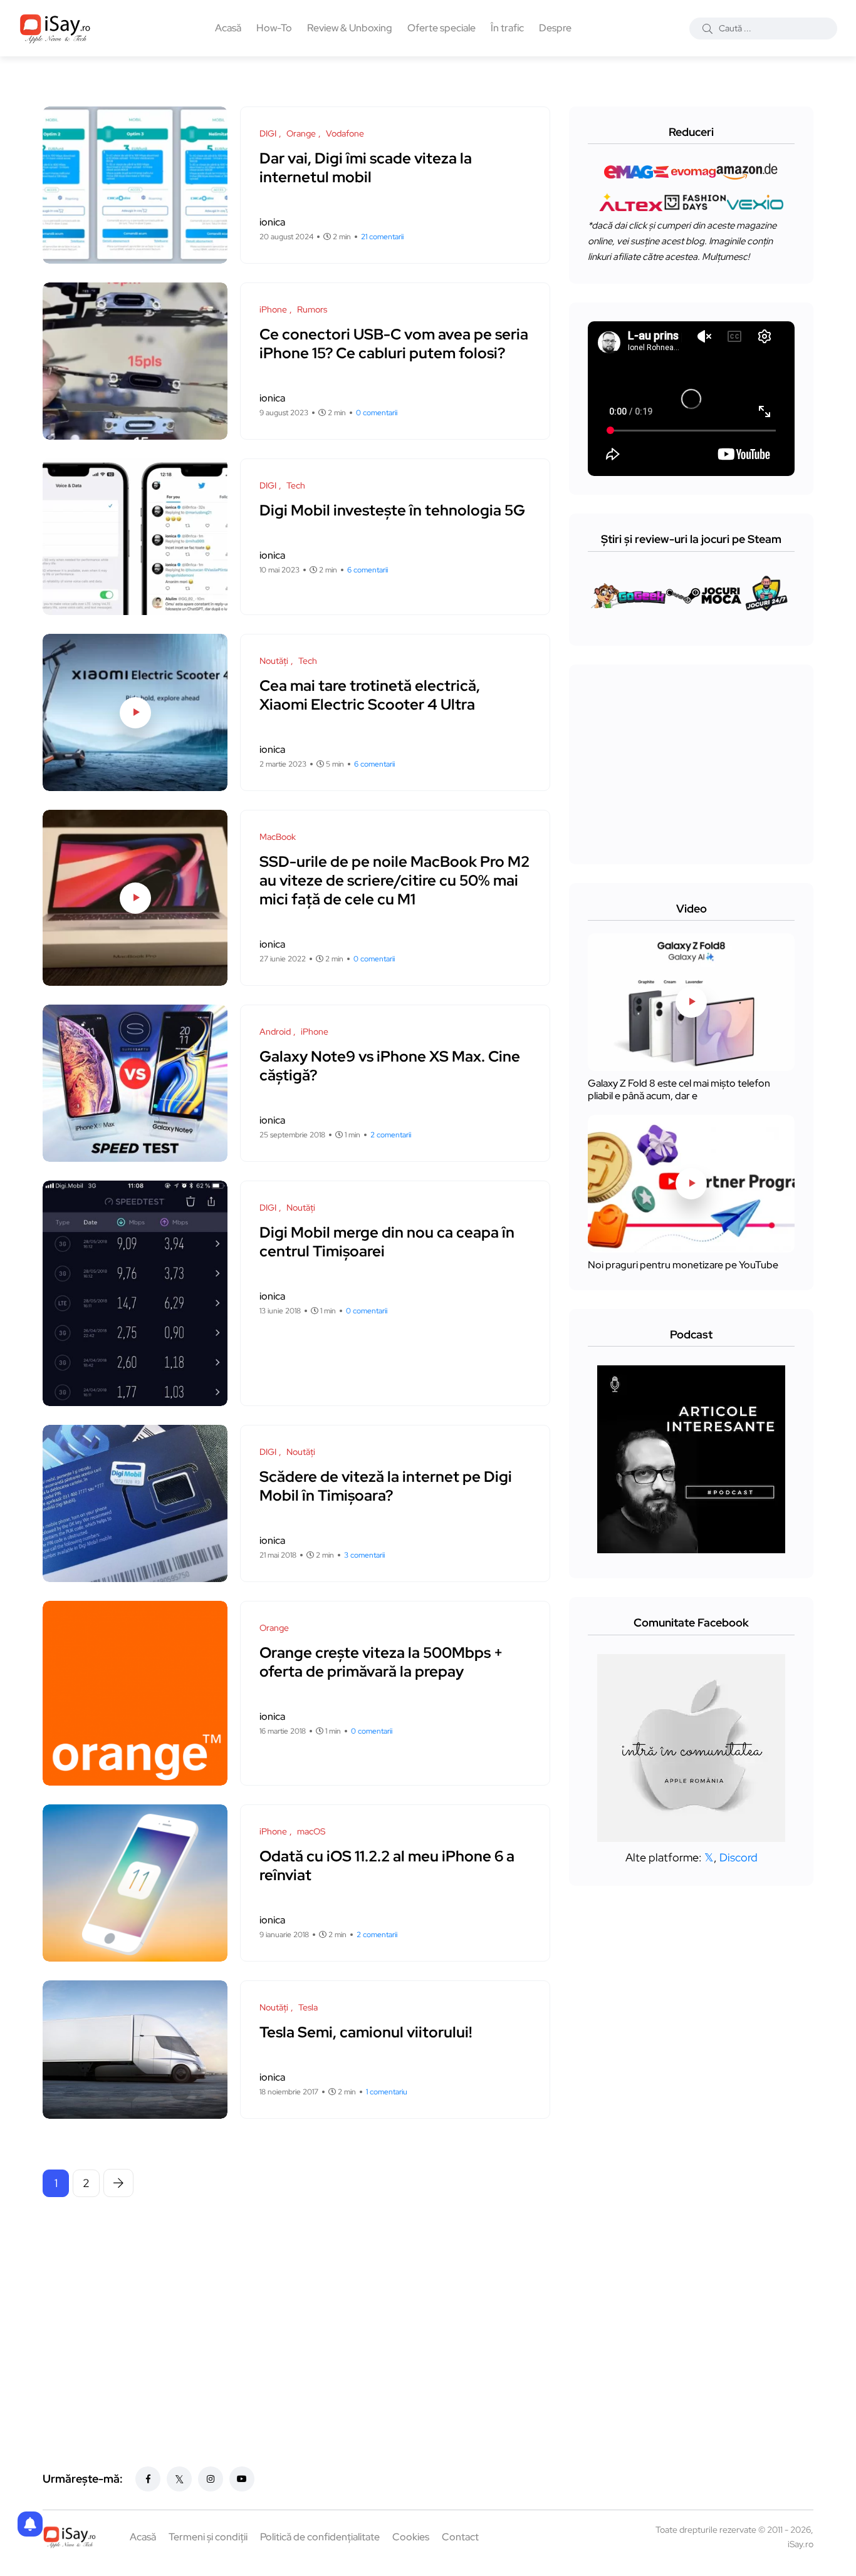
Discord (739, 1857)
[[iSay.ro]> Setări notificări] (30, 2524)
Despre (555, 28)
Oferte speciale (441, 28)
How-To (274, 28)
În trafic (507, 28)
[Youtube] (242, 2479)
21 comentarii (382, 237)
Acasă (228, 28)
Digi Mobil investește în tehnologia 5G (392, 510)
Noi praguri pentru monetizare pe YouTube (683, 1265)
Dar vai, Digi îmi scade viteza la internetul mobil (366, 168)
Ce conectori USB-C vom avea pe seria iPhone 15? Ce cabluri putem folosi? (394, 344)
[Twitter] (179, 2479)
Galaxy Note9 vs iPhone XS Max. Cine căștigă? (390, 1066)
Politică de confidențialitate (320, 2537)
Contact (460, 2537)
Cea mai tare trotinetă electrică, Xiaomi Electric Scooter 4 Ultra (370, 695)
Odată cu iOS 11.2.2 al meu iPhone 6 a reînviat (387, 1865)
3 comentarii (364, 1555)
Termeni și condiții (208, 2537)
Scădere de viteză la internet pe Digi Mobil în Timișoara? (386, 1486)
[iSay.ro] (55, 28)
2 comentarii (391, 1135)
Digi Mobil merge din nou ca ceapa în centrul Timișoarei (387, 1242)
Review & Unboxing (350, 28)
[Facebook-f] (148, 2479)
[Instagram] (211, 2479)
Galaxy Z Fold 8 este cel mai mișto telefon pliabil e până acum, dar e (679, 1089)
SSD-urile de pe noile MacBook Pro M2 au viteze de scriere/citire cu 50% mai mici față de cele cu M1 (394, 880)
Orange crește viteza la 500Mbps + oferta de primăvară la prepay (381, 1662)
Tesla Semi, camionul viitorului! (366, 2032)
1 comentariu (387, 2092)
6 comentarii (368, 570)
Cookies (411, 2537)
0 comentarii (377, 413)
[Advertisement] (300, 2304)
